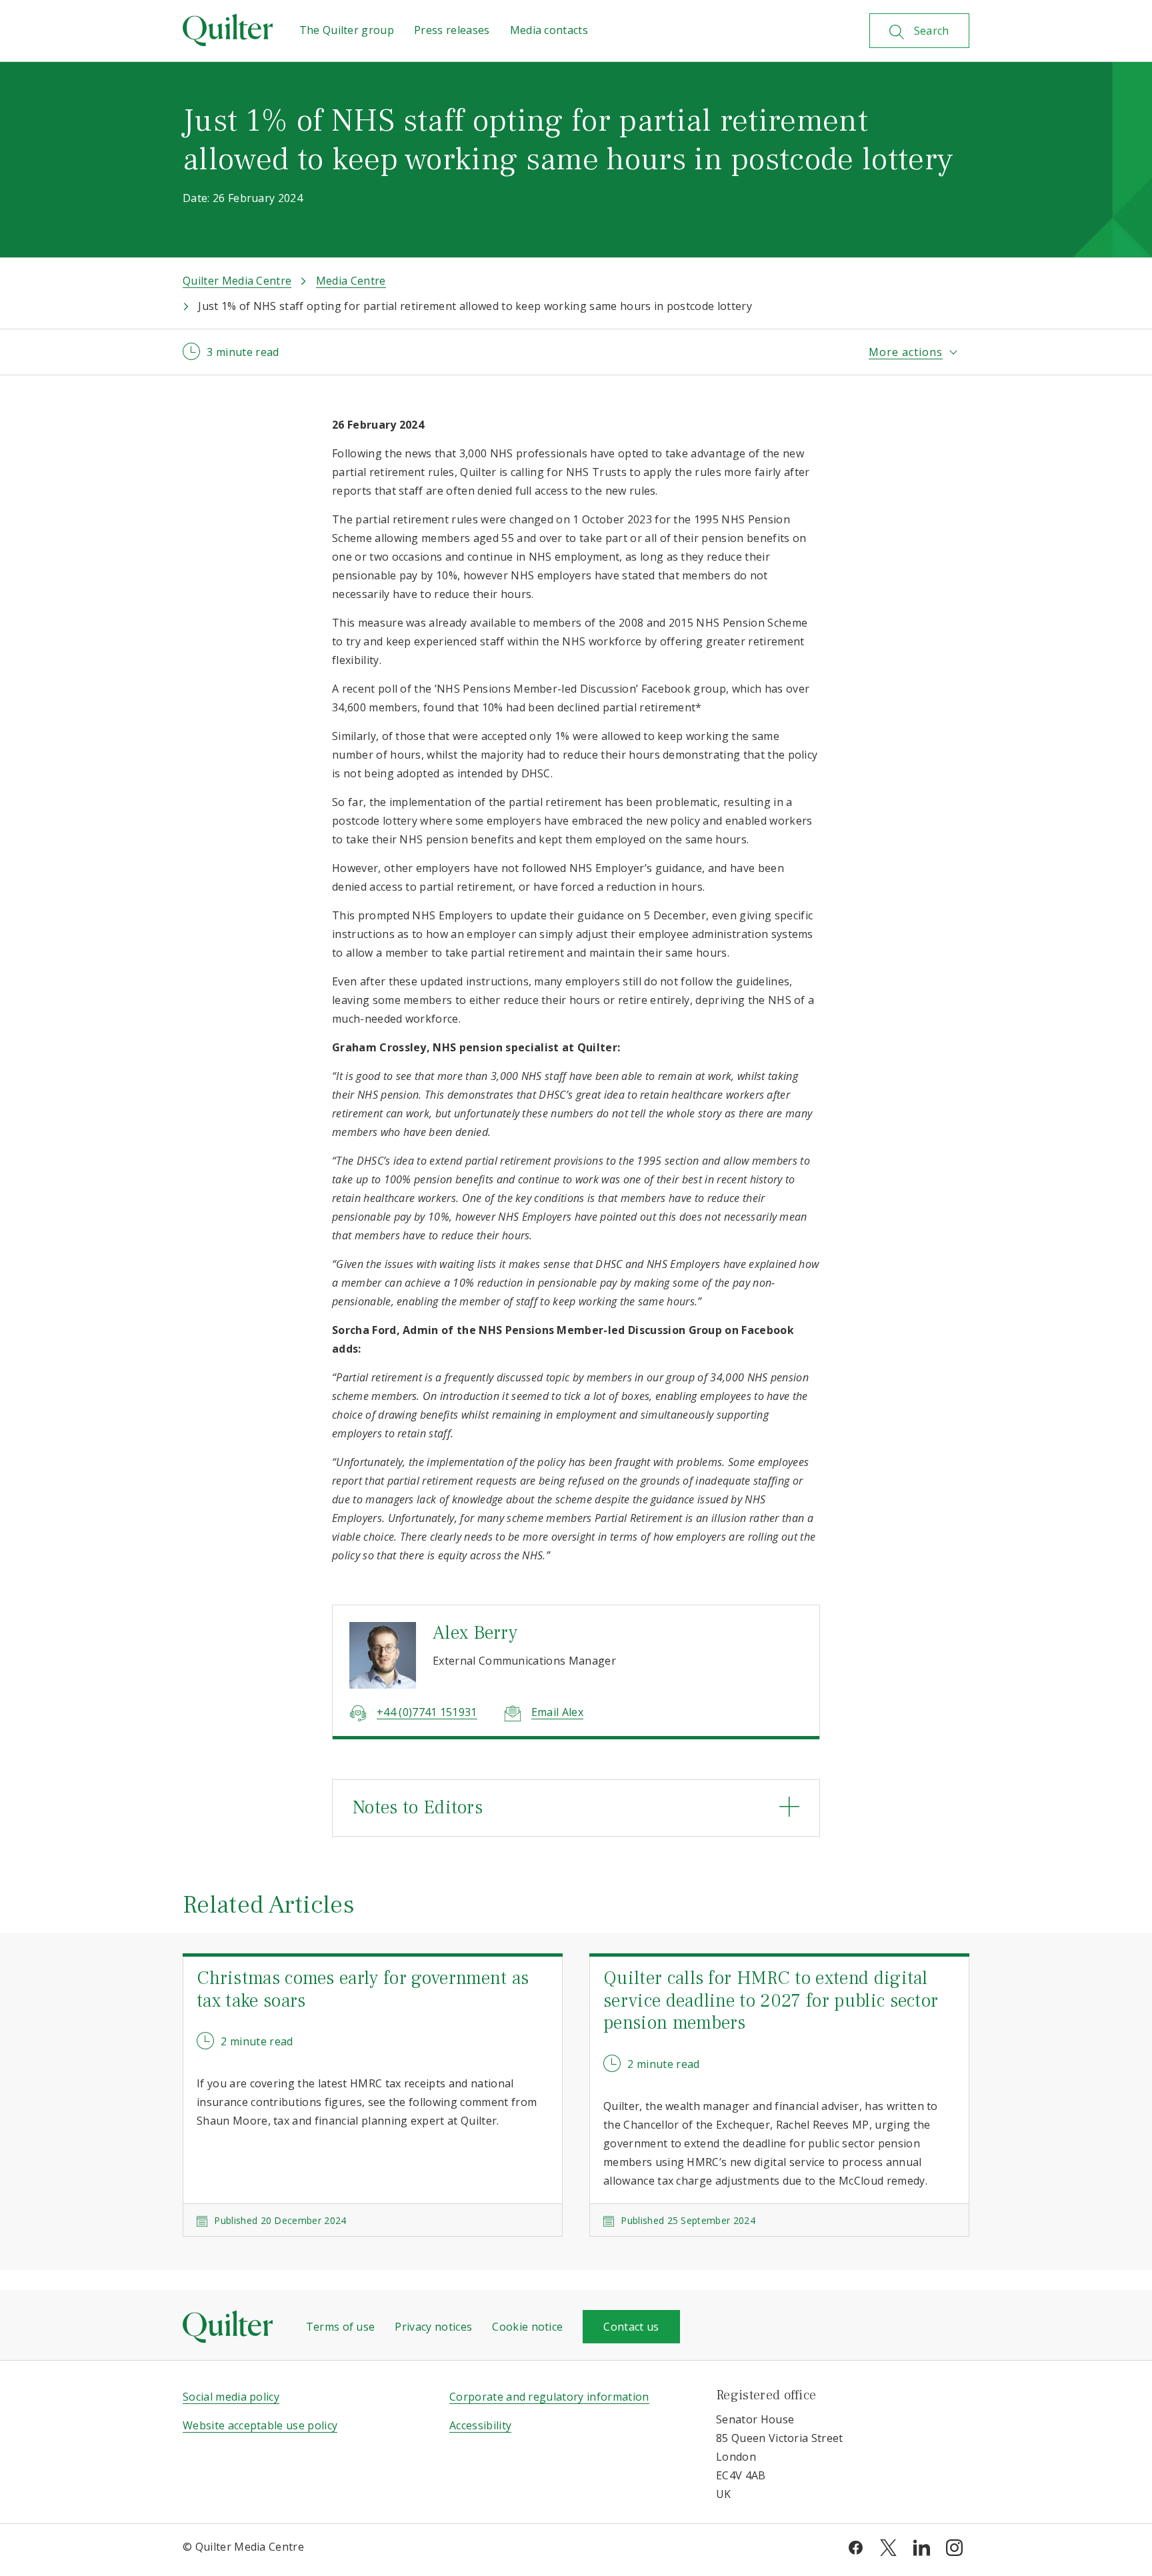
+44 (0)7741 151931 (427, 1712)
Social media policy (231, 2397)
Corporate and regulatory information (549, 2397)
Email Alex (557, 1712)
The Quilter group (347, 30)
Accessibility (480, 2425)
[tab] (576, 1808)
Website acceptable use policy (260, 2425)
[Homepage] (228, 30)
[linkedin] (922, 2547)
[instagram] (954, 2547)
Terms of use (341, 2327)
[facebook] (856, 2547)
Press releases (452, 30)
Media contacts (549, 30)
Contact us (631, 2327)
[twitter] (888, 2547)
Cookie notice (527, 2327)
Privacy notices (433, 2327)
